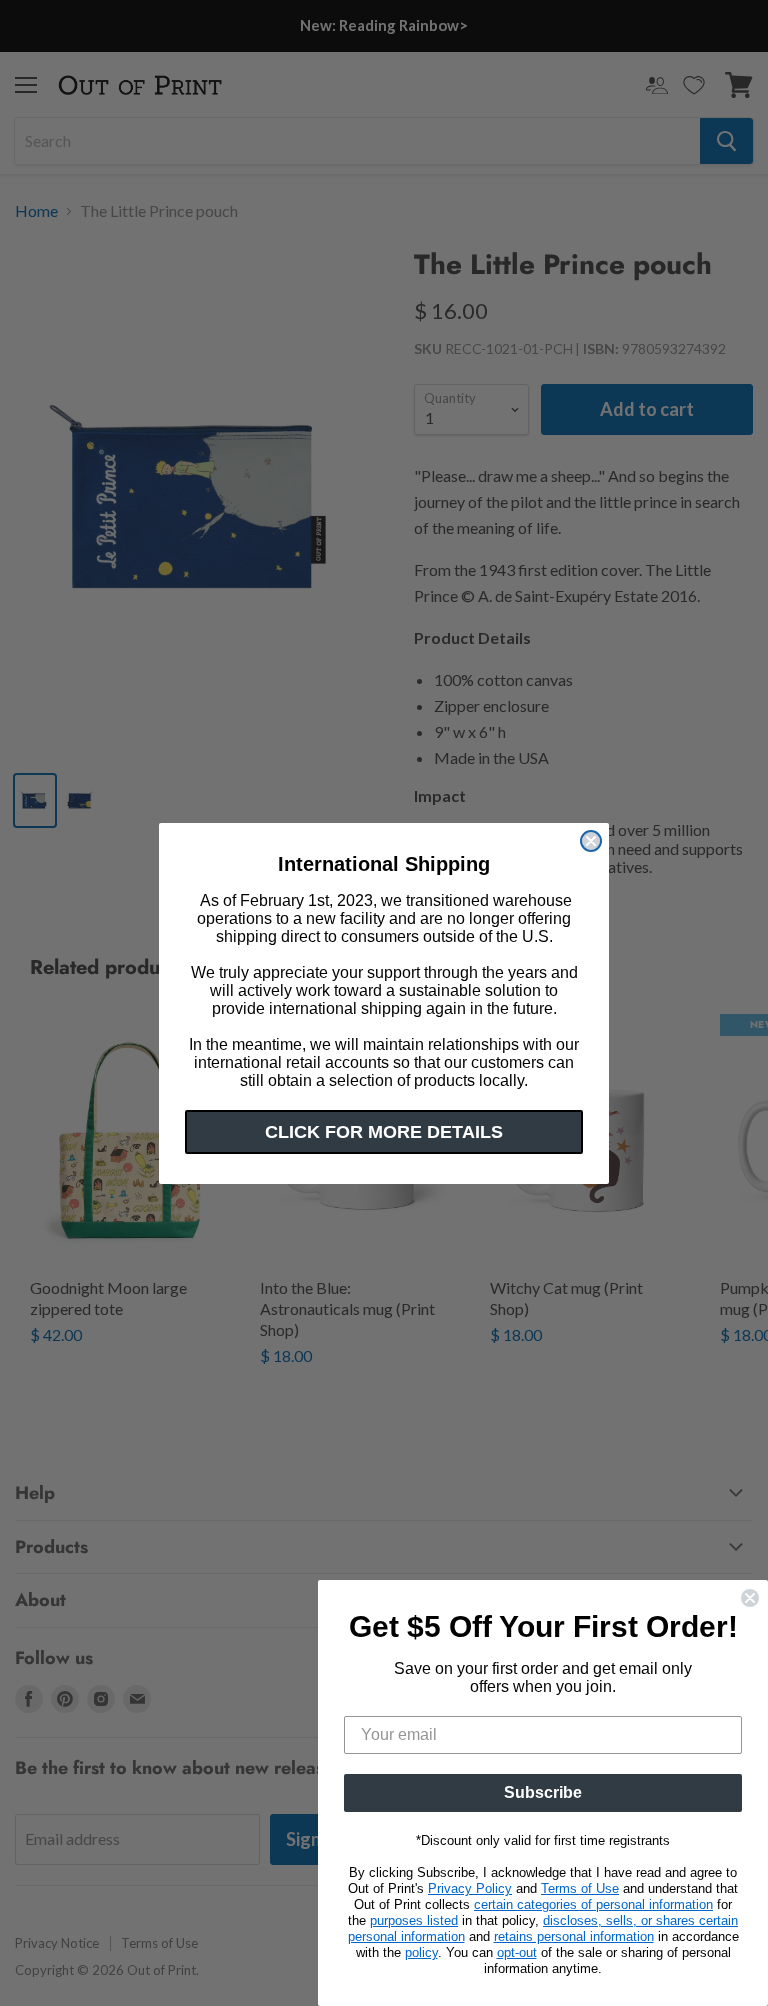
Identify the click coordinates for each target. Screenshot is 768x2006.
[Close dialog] (591, 841)
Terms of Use (580, 1888)
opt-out (517, 1952)
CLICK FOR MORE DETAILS (384, 1132)
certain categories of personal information (593, 1904)
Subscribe (543, 1792)
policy (421, 1952)
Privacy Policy (470, 1888)
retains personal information (574, 1936)
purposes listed (414, 1920)
